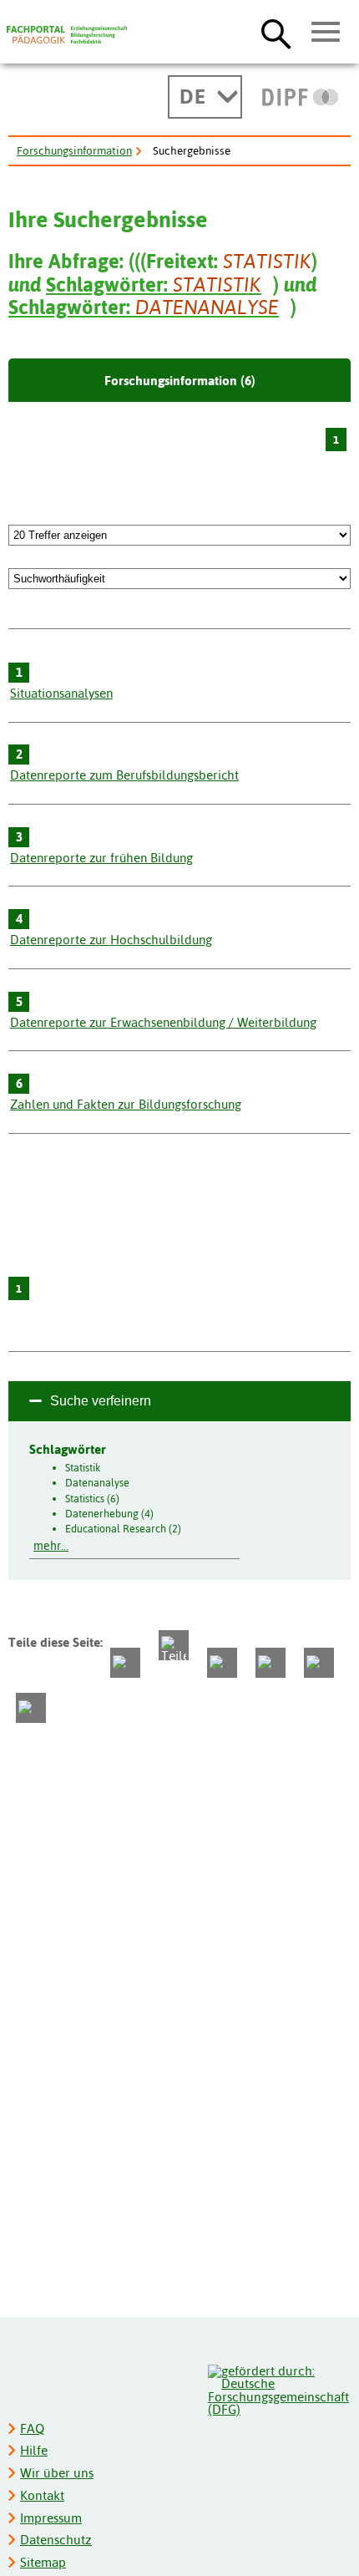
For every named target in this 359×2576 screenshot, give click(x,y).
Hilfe (34, 2450)
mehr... (51, 1546)
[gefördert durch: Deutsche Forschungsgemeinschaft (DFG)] (278, 2388)
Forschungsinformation (74, 150)
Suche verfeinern (101, 1401)
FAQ (32, 2429)
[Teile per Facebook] (125, 1663)
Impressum (51, 2518)
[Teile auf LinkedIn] (271, 1663)
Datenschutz (56, 2540)
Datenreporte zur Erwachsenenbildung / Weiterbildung (163, 1022)
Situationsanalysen (61, 693)
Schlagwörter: (154, 285)
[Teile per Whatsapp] (222, 1663)
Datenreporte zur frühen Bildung (101, 858)
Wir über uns (57, 2473)
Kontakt (42, 2495)
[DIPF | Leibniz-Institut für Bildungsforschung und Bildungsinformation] (300, 97)
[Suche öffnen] (276, 33)
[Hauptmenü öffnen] (326, 33)
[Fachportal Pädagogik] (67, 35)
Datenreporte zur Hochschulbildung (111, 940)
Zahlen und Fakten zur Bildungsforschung (126, 1104)
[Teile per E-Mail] (319, 1663)
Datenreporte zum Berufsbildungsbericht (124, 775)
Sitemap (43, 2562)
